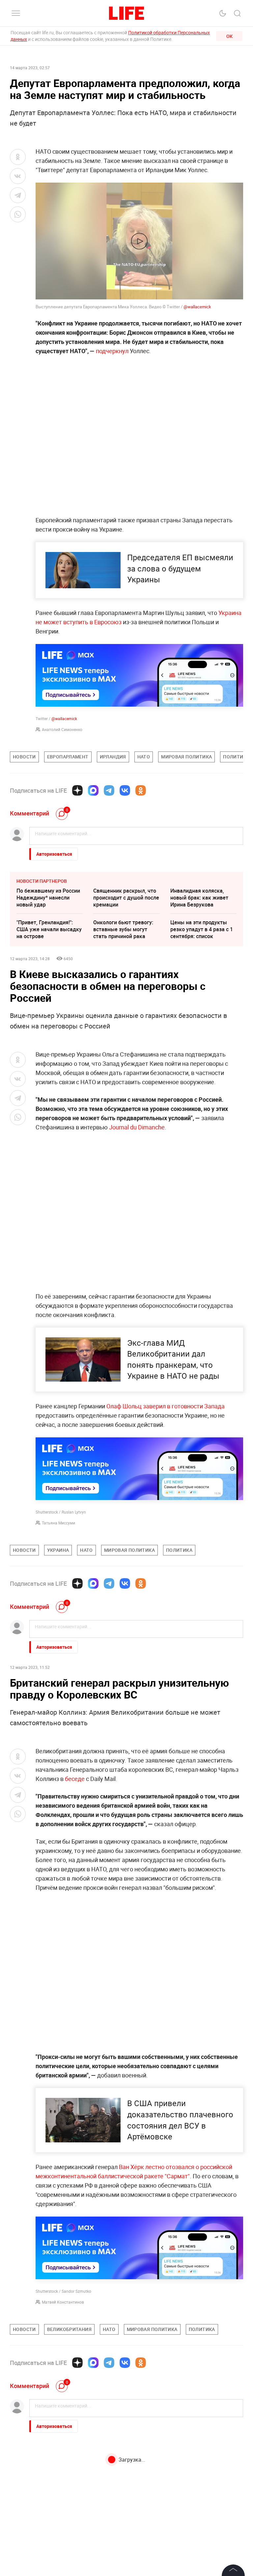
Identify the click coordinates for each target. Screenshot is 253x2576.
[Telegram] (109, 790)
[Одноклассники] (141, 790)
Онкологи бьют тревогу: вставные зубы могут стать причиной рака (123, 929)
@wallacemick (197, 307)
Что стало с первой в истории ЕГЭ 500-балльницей (119, 2470)
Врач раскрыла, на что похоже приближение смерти (199, 2470)
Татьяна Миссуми (58, 1523)
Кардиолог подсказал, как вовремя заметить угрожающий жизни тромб (49, 2473)
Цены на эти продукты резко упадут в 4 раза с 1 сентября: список (202, 929)
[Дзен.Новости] (77, 790)
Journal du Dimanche (137, 1127)
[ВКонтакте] (125, 790)
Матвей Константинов (63, 2302)
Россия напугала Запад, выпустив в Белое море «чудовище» (200, 2508)
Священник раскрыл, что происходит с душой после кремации (126, 898)
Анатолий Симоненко (62, 729)
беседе (75, 1779)
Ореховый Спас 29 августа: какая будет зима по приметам (126, 2508)
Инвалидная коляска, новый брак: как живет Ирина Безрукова (199, 898)
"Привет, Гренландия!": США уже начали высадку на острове (49, 929)
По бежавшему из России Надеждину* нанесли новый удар (48, 898)
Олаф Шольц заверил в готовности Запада (166, 1406)
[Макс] (93, 790)
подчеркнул (113, 351)
